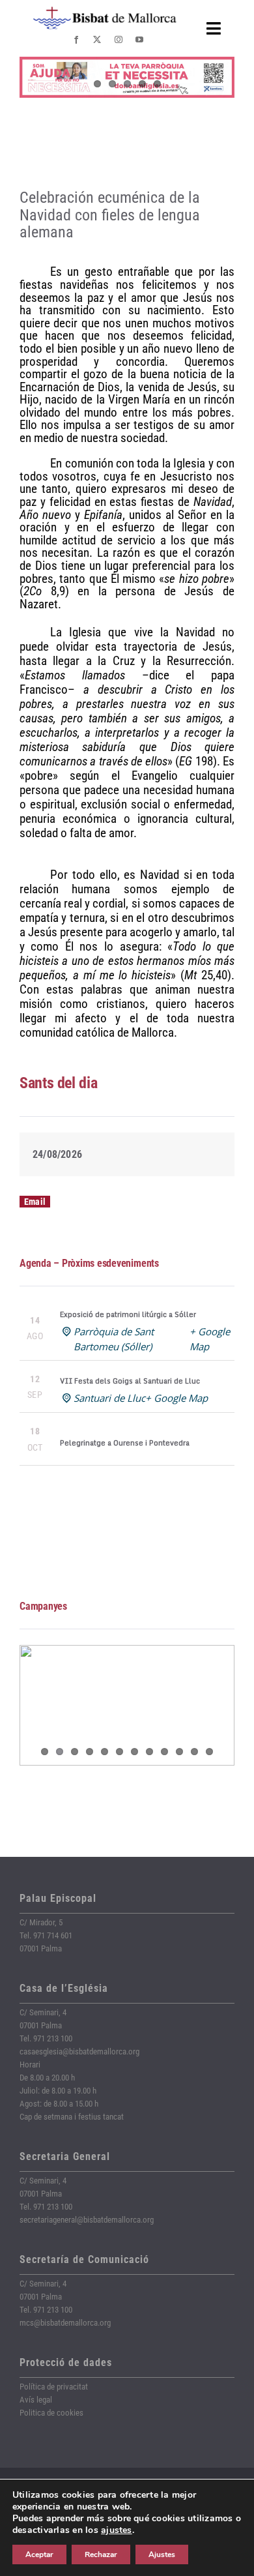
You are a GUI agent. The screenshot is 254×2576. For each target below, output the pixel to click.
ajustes (117, 2530)
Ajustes (162, 2554)
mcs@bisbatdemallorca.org (65, 2323)
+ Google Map (176, 1398)
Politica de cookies (51, 2413)
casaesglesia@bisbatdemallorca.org (79, 2051)
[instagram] (119, 40)
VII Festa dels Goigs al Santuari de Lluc (130, 1381)
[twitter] (97, 40)
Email (35, 1202)
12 (209, 1752)
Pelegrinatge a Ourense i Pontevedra (125, 1443)
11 (194, 1752)
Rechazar (101, 2554)
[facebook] (76, 40)
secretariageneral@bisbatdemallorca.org (87, 2220)
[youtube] (139, 40)
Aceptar (39, 2554)
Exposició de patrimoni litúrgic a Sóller (128, 1314)
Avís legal (36, 2400)
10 (179, 1752)
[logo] (105, 11)
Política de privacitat (54, 2387)
